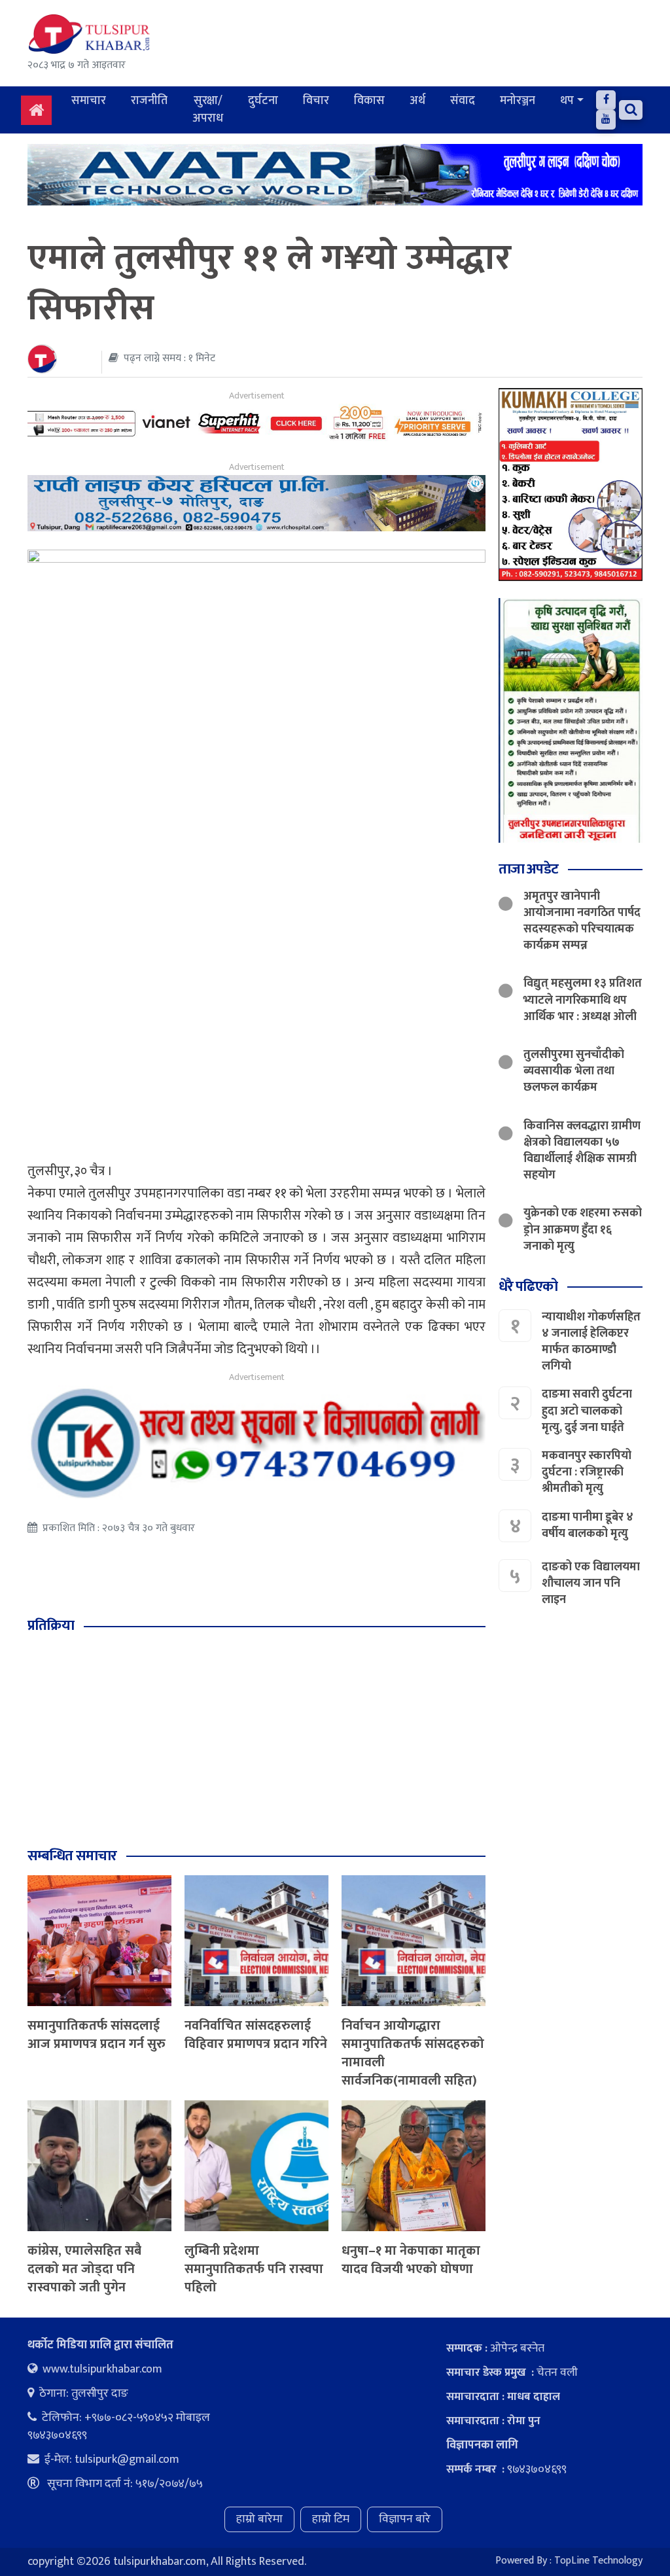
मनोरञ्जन (518, 101)
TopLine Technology (598, 2561)
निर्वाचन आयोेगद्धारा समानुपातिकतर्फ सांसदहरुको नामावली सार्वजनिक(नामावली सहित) (413, 2053)
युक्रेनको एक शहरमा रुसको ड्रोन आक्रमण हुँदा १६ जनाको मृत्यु (583, 1229)
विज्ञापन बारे (405, 2519)
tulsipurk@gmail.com (127, 2460)
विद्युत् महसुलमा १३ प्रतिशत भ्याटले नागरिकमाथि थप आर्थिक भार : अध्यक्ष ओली (583, 1000)
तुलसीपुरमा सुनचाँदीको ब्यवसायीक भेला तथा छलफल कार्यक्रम (574, 1071)
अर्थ (417, 101)
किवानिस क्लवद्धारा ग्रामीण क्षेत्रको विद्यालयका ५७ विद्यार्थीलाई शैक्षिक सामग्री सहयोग (582, 1151)
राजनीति (149, 101)
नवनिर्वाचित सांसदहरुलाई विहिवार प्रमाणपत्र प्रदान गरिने (256, 2035)
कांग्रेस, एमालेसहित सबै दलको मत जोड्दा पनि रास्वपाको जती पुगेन (84, 2269)
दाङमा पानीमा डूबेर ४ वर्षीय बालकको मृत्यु (588, 1526)
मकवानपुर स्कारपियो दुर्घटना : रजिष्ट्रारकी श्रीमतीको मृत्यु (587, 1472)
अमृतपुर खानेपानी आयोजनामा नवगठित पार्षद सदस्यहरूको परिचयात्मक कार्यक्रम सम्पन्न (582, 921)
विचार (316, 101)
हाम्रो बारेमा (259, 2519)
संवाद (463, 101)
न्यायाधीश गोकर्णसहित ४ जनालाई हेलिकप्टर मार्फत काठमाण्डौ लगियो (591, 1342)
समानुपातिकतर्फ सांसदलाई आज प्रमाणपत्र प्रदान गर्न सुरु (97, 2035)
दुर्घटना (263, 101)
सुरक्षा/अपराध (208, 110)
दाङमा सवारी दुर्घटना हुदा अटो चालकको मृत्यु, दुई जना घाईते (587, 1411)
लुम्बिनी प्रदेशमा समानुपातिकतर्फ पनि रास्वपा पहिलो (254, 2269)
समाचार (89, 101)
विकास (369, 101)
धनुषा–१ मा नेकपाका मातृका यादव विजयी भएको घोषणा (411, 2260)
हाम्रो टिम (331, 2519)
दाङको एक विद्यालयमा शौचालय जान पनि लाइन (591, 1583)
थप (567, 101)
